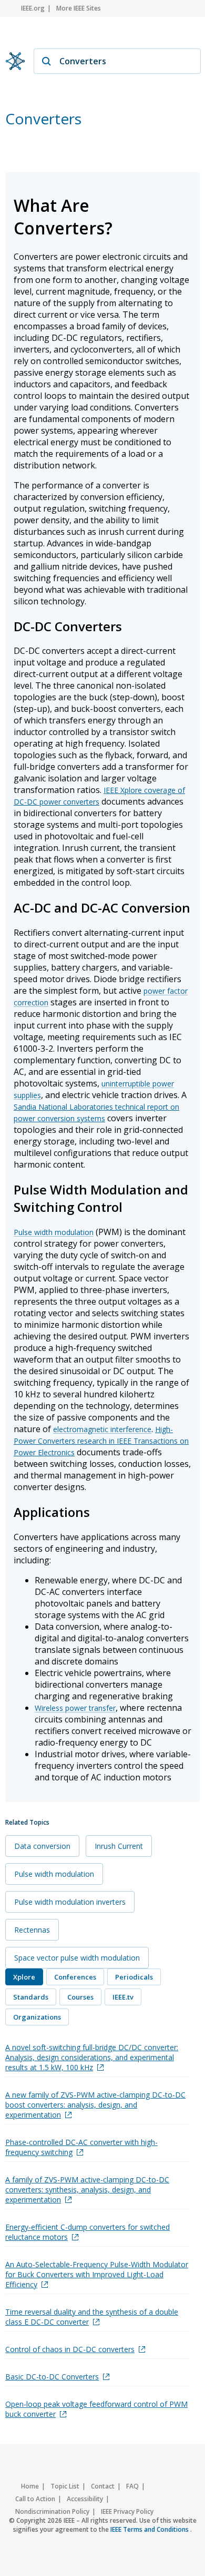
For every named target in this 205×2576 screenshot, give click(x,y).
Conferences (75, 1977)
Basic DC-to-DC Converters (52, 2377)
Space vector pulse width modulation (77, 1958)
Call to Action (35, 2499)
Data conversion (42, 1846)
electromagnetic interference (102, 1429)
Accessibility (85, 2499)
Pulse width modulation (54, 1232)
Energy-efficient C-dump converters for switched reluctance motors (88, 2232)
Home (30, 2486)
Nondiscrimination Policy (52, 2511)
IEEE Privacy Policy (127, 2511)
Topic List (65, 2486)
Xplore (24, 1977)
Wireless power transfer (75, 1708)
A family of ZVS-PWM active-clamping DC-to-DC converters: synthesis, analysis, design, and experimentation (87, 2190)
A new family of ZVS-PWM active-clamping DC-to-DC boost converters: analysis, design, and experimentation (95, 2105)
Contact (103, 2486)
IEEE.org (33, 8)
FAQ (132, 2486)
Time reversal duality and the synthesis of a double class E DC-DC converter (92, 2317)
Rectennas (32, 1930)
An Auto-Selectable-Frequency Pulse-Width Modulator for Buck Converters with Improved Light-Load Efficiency (97, 2274)
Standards (31, 1997)
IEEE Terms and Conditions (150, 2529)
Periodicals (134, 1977)
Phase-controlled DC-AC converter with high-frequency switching (81, 2147)
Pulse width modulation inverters (70, 1902)
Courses (80, 1997)
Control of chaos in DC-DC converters (70, 2349)
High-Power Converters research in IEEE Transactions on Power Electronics (101, 1441)
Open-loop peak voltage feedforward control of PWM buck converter (96, 2409)
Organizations (37, 2017)
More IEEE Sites (79, 8)
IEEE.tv (123, 1997)
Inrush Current (119, 1846)
